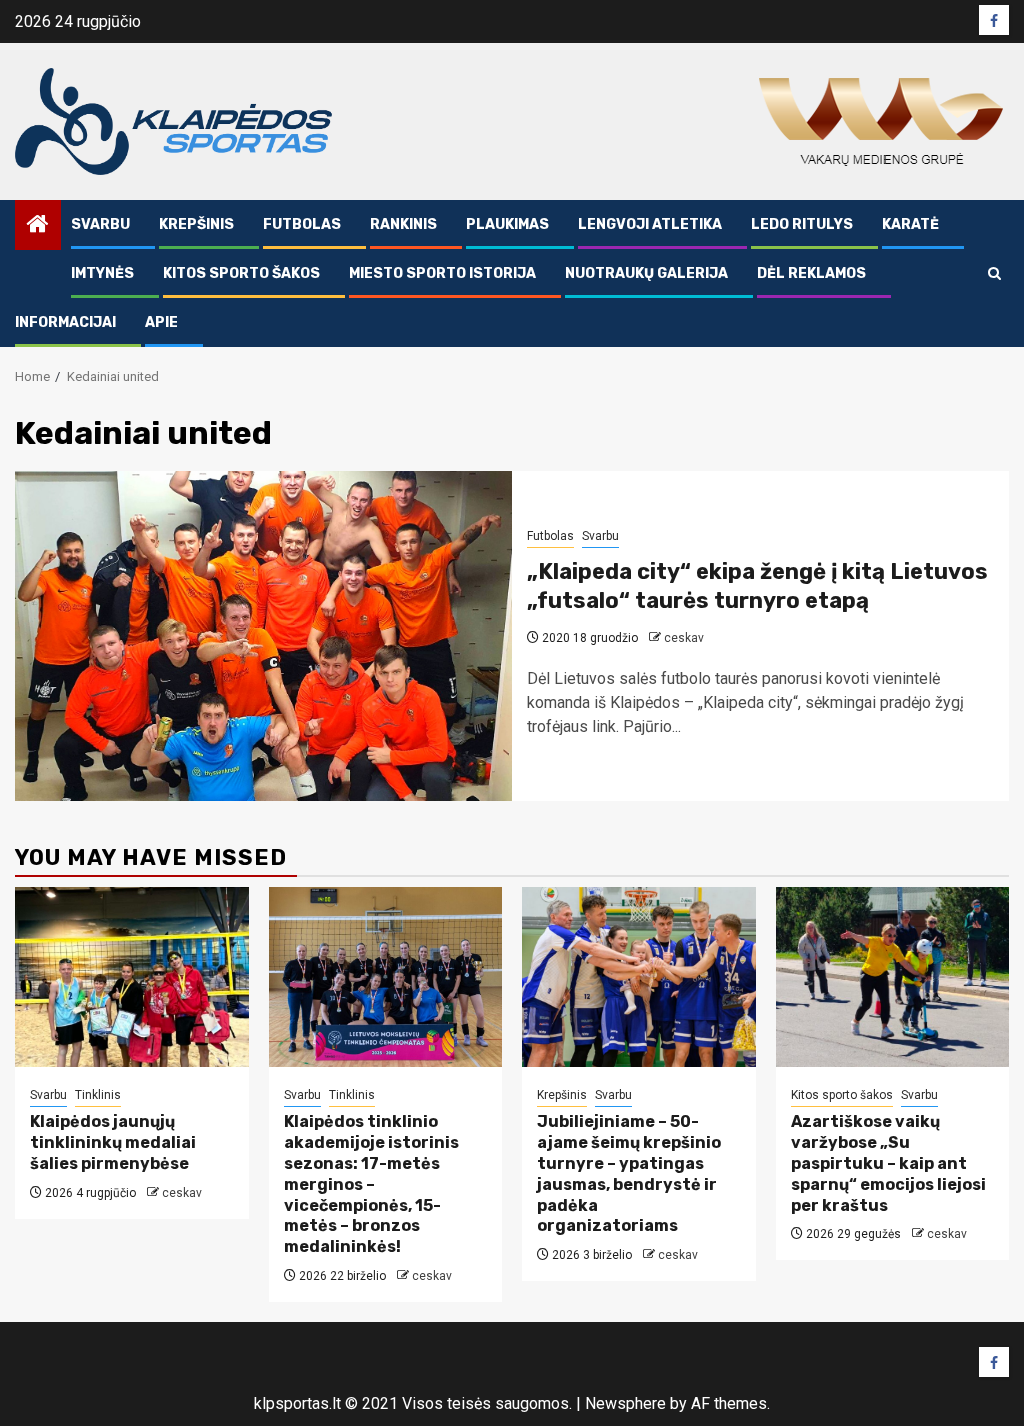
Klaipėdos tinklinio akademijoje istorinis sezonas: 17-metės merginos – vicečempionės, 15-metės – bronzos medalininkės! (371, 1184)
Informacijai (65, 322)
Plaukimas (507, 224)
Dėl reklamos (811, 273)
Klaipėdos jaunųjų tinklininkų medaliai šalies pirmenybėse (113, 1142)
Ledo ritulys (802, 224)
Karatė (910, 224)
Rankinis (403, 224)
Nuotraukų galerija (646, 273)
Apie (161, 322)
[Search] (994, 273)
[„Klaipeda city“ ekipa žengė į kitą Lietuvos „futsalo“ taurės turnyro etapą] (263, 636)
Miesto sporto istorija (442, 273)
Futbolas (302, 224)
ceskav (684, 638)
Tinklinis (98, 1095)
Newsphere (625, 1403)
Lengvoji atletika (650, 224)
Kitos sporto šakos (241, 273)
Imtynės (102, 273)
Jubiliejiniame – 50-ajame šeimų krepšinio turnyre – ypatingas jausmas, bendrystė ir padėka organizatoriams (629, 1173)
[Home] (38, 226)
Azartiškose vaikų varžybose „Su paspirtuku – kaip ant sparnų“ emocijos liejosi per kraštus (888, 1163)
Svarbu (100, 224)
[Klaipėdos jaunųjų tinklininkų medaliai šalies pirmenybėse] (132, 977)
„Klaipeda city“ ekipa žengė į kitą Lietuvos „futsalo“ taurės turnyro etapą (757, 586)
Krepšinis (196, 224)
